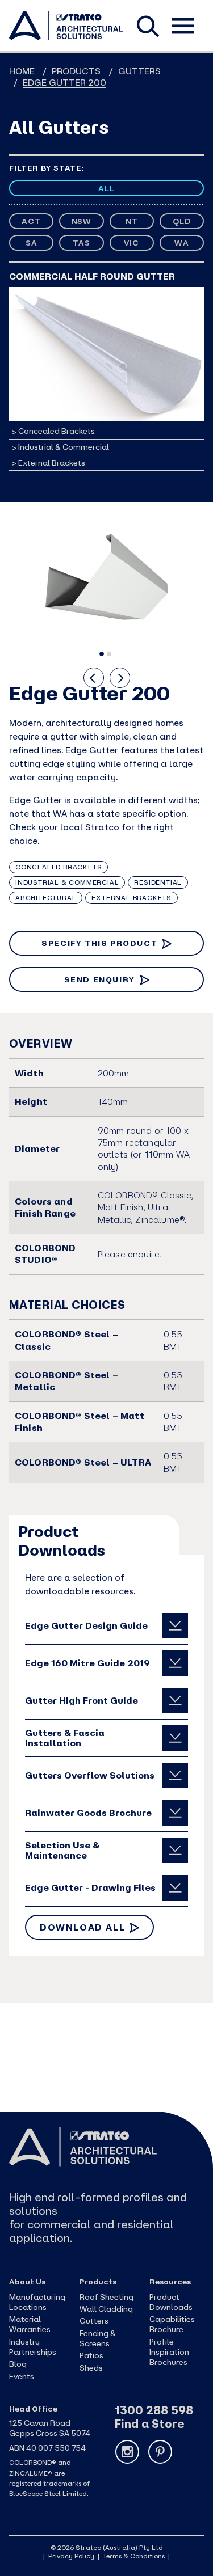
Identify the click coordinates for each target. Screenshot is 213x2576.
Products (76, 71)
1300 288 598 (154, 2410)
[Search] (149, 24)
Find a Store (150, 2424)
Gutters (139, 71)
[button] (102, 654)
